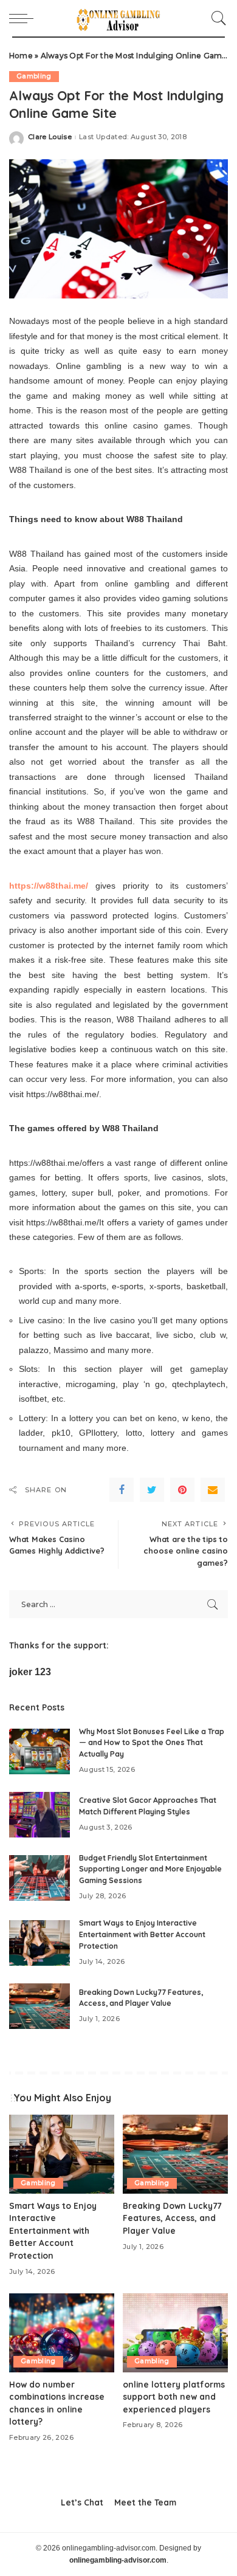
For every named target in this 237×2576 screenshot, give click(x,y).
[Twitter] (152, 1490)
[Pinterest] (182, 1490)
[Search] (216, 18)
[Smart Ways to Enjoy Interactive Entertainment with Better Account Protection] (39, 1943)
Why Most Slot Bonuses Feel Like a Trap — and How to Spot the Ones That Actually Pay (152, 1743)
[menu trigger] (24, 18)
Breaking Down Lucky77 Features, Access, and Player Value (172, 2218)
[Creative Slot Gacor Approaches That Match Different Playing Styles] (39, 1815)
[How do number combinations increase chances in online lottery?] (62, 2333)
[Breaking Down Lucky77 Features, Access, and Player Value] (39, 2006)
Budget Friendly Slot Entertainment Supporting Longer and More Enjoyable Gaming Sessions (150, 1869)
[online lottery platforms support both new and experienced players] (175, 2333)
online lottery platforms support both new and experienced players (174, 2397)
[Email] (213, 1490)
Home (21, 56)
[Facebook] (122, 1490)
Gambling (34, 76)
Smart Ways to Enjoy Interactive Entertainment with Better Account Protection (142, 1934)
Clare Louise (50, 137)
